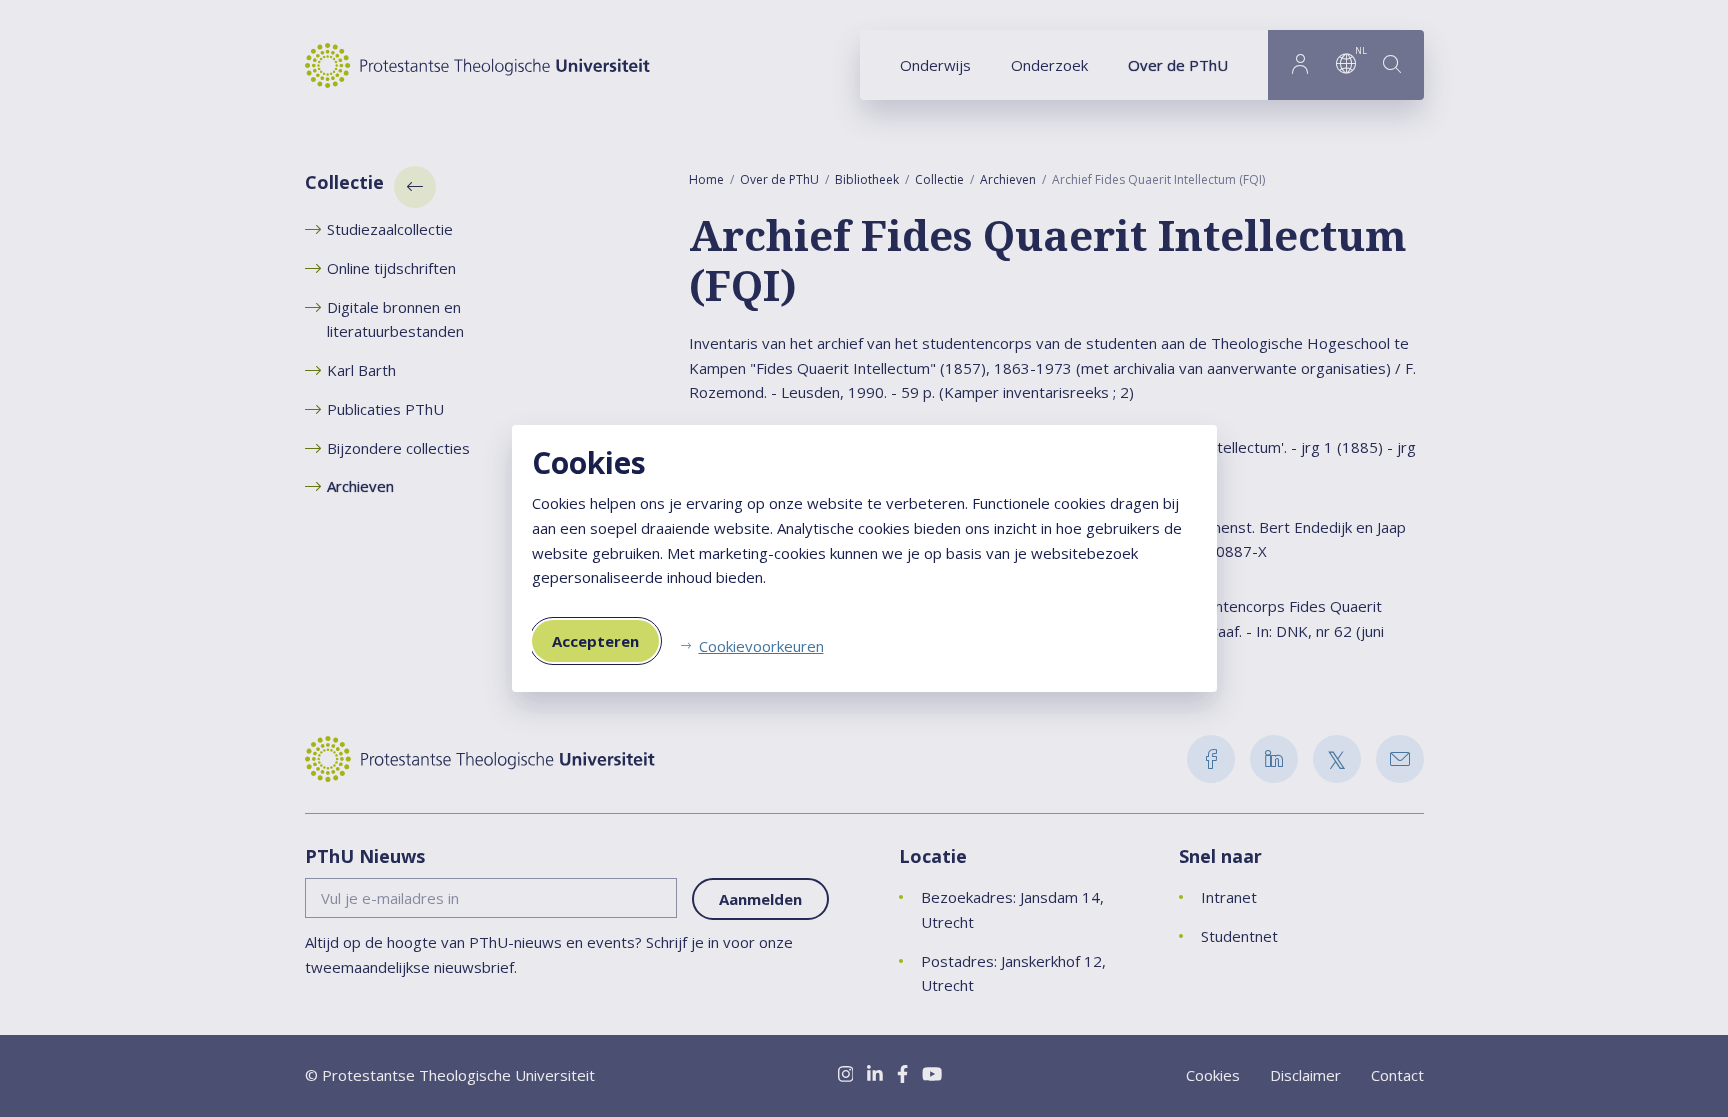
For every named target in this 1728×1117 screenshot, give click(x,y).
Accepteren (595, 641)
